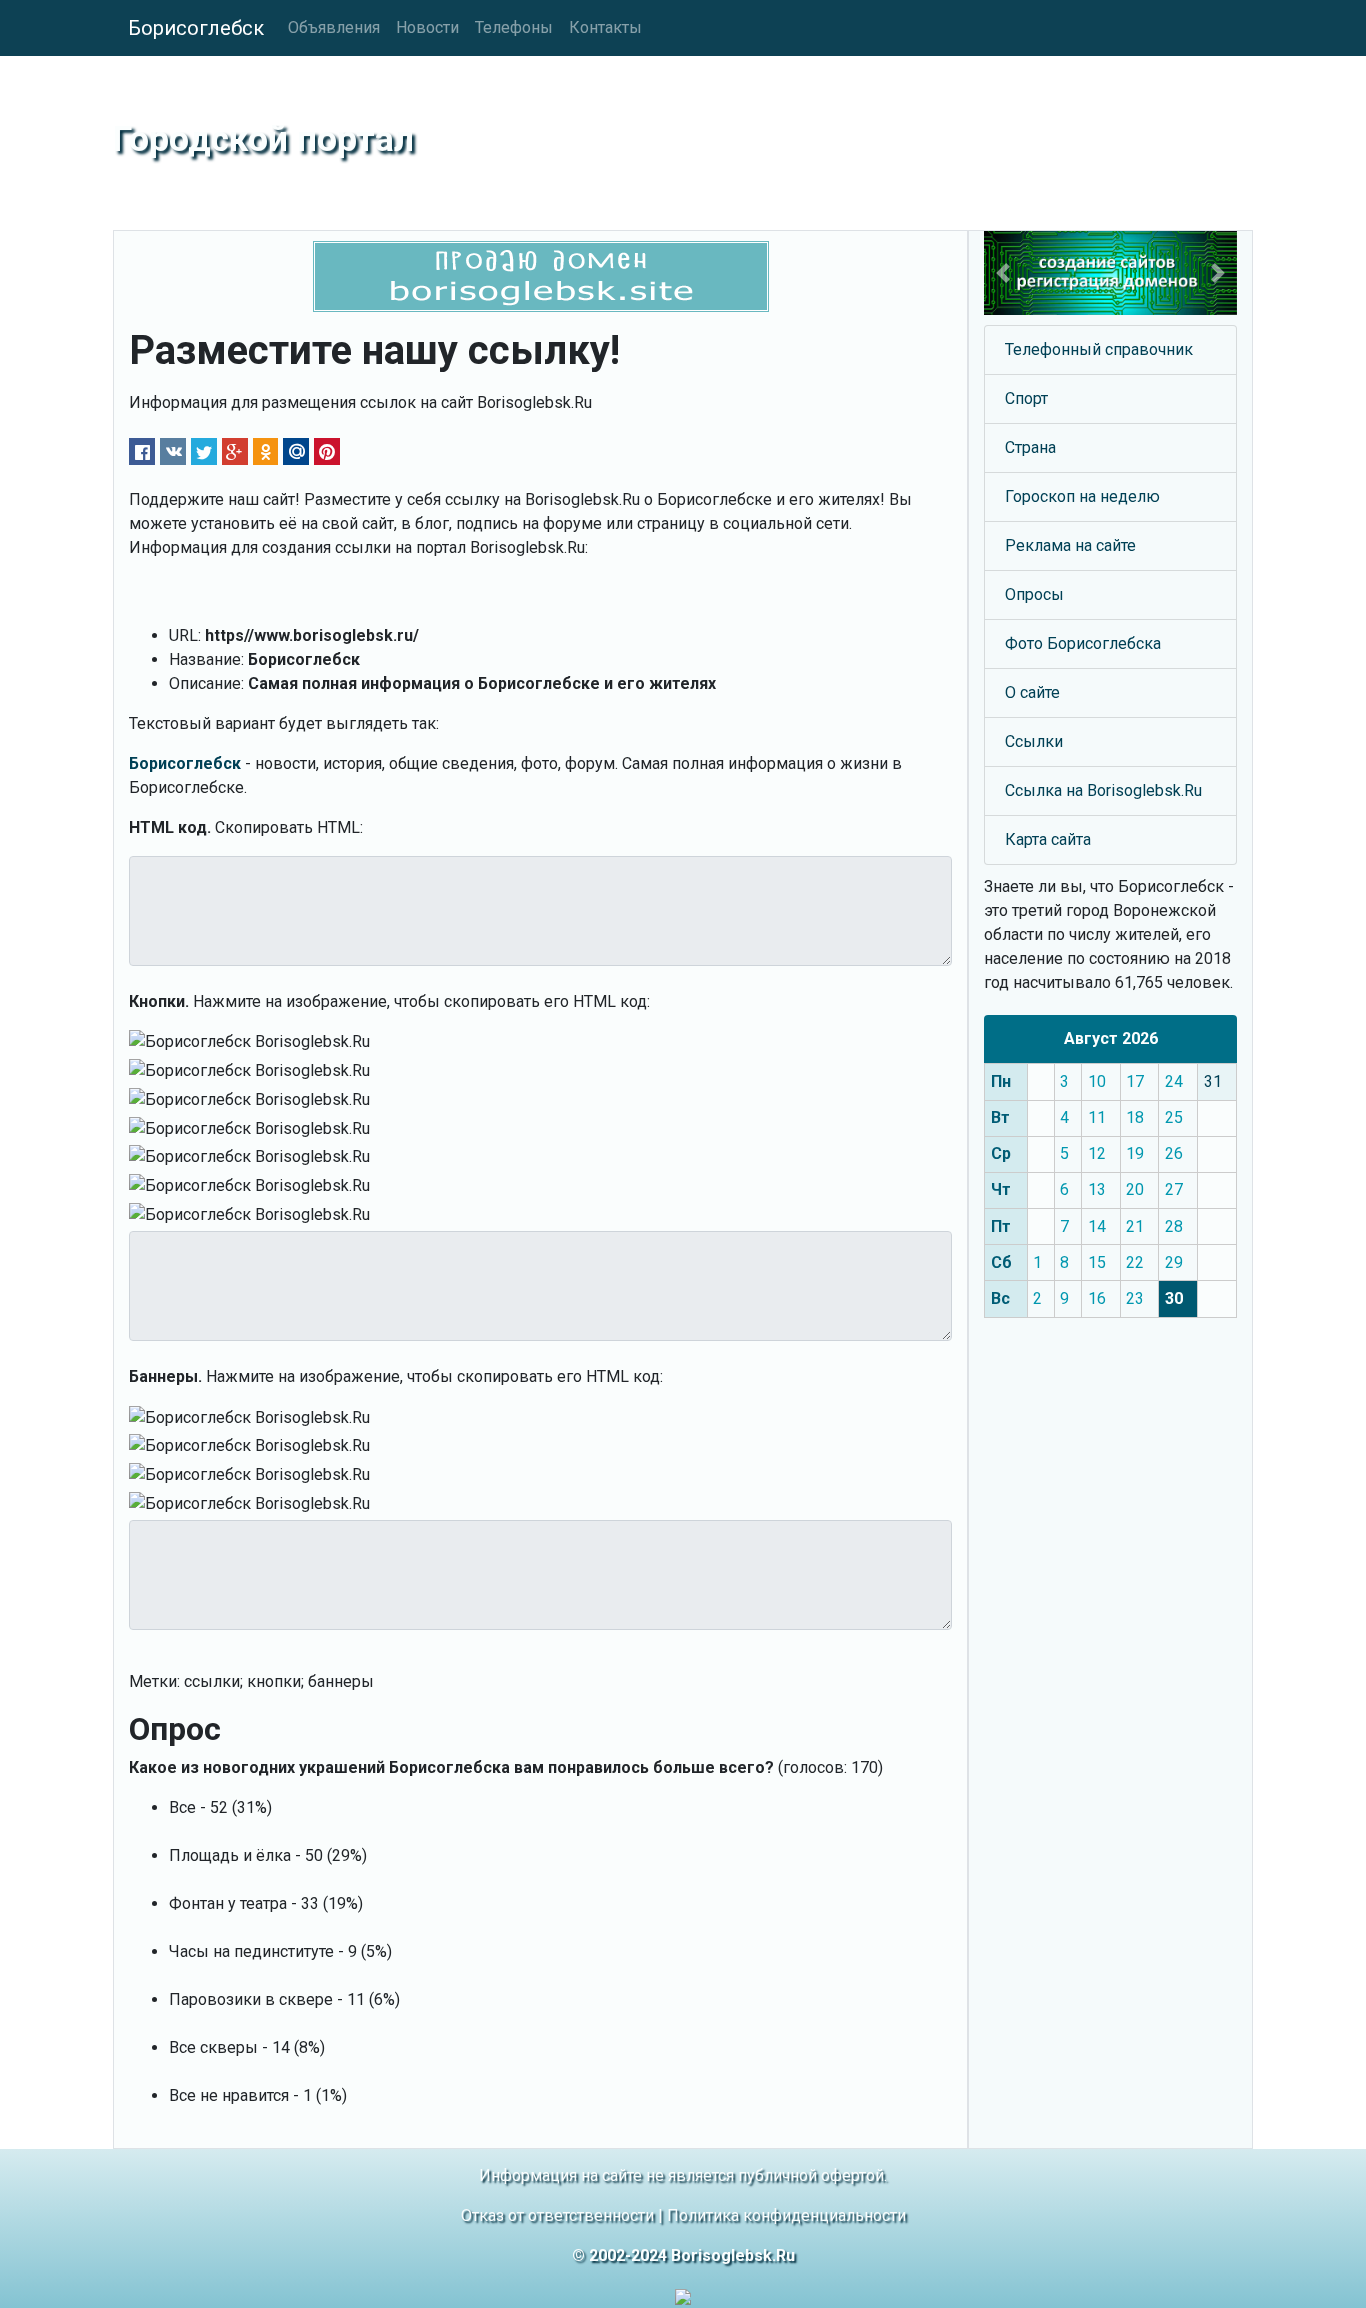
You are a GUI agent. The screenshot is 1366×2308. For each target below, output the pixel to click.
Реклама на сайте (1070, 545)
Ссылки (1034, 741)
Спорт (1026, 398)
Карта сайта (1048, 839)
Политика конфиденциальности (786, 2215)
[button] (1003, 273)
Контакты (605, 27)
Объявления (334, 27)
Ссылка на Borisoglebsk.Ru (1103, 790)
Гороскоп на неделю (1082, 496)
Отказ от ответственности (557, 2215)
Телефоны (514, 27)
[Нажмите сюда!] (1110, 273)
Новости (427, 27)
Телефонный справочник (1099, 349)
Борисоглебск (196, 28)
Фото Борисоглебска (1083, 643)
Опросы (1034, 594)
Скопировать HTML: (289, 827)
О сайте (1032, 692)
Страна (1030, 447)
